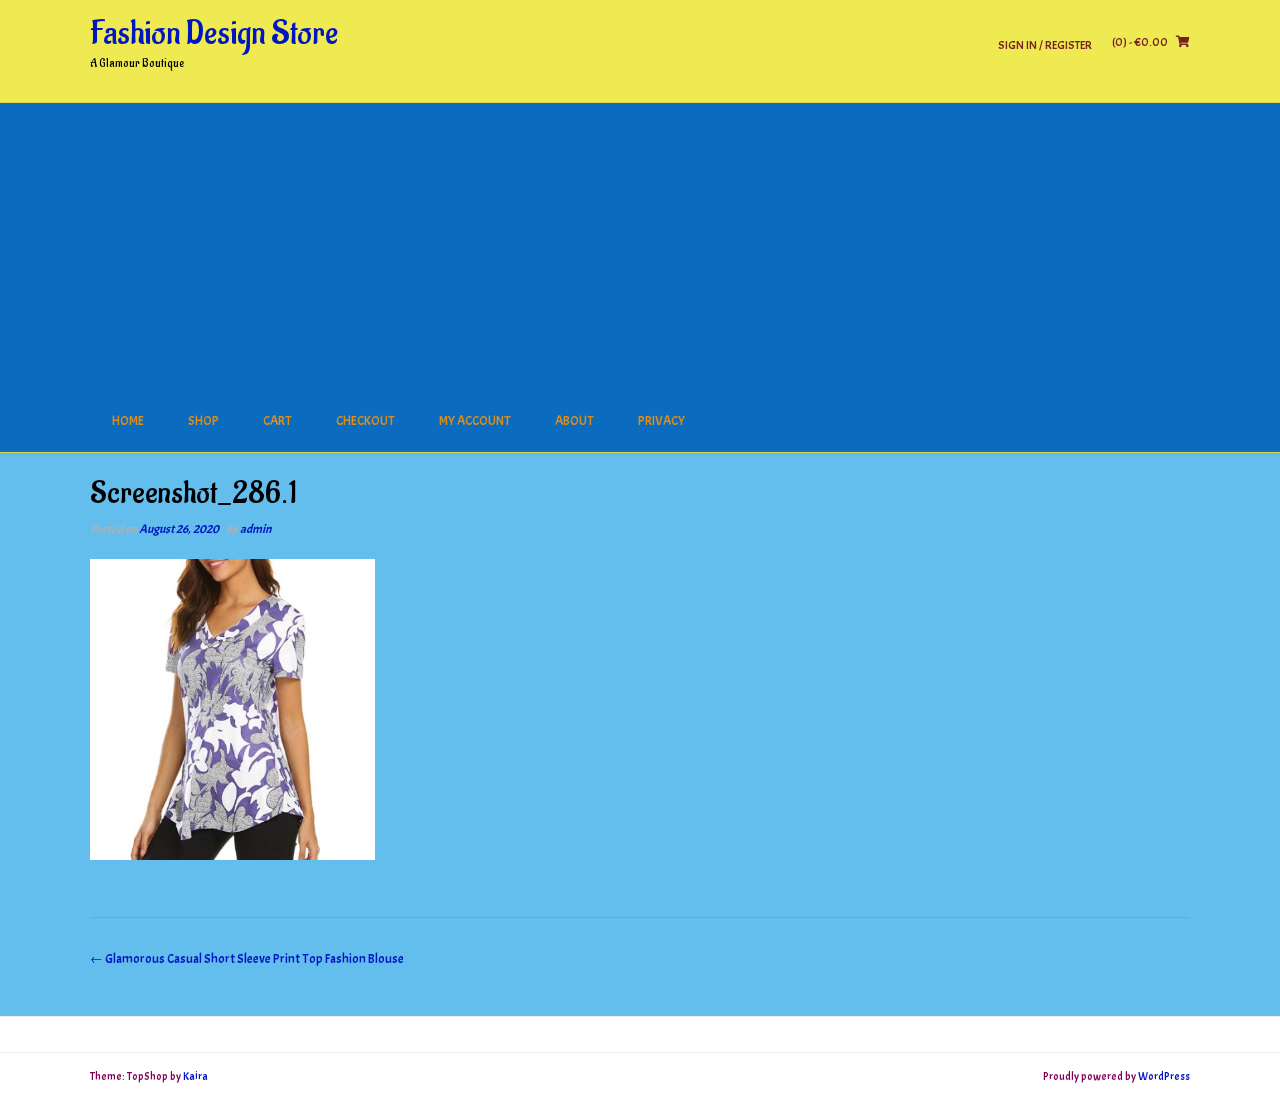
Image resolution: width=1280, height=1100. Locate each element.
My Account (475, 421)
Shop (203, 421)
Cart (277, 421)
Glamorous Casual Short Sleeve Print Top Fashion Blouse (247, 959)
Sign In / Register (1045, 44)
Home (128, 421)
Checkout (365, 421)
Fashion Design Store (214, 34)
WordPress (1164, 1076)
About (574, 421)
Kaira (195, 1076)
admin (255, 529)
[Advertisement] (640, 243)
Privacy (661, 421)
